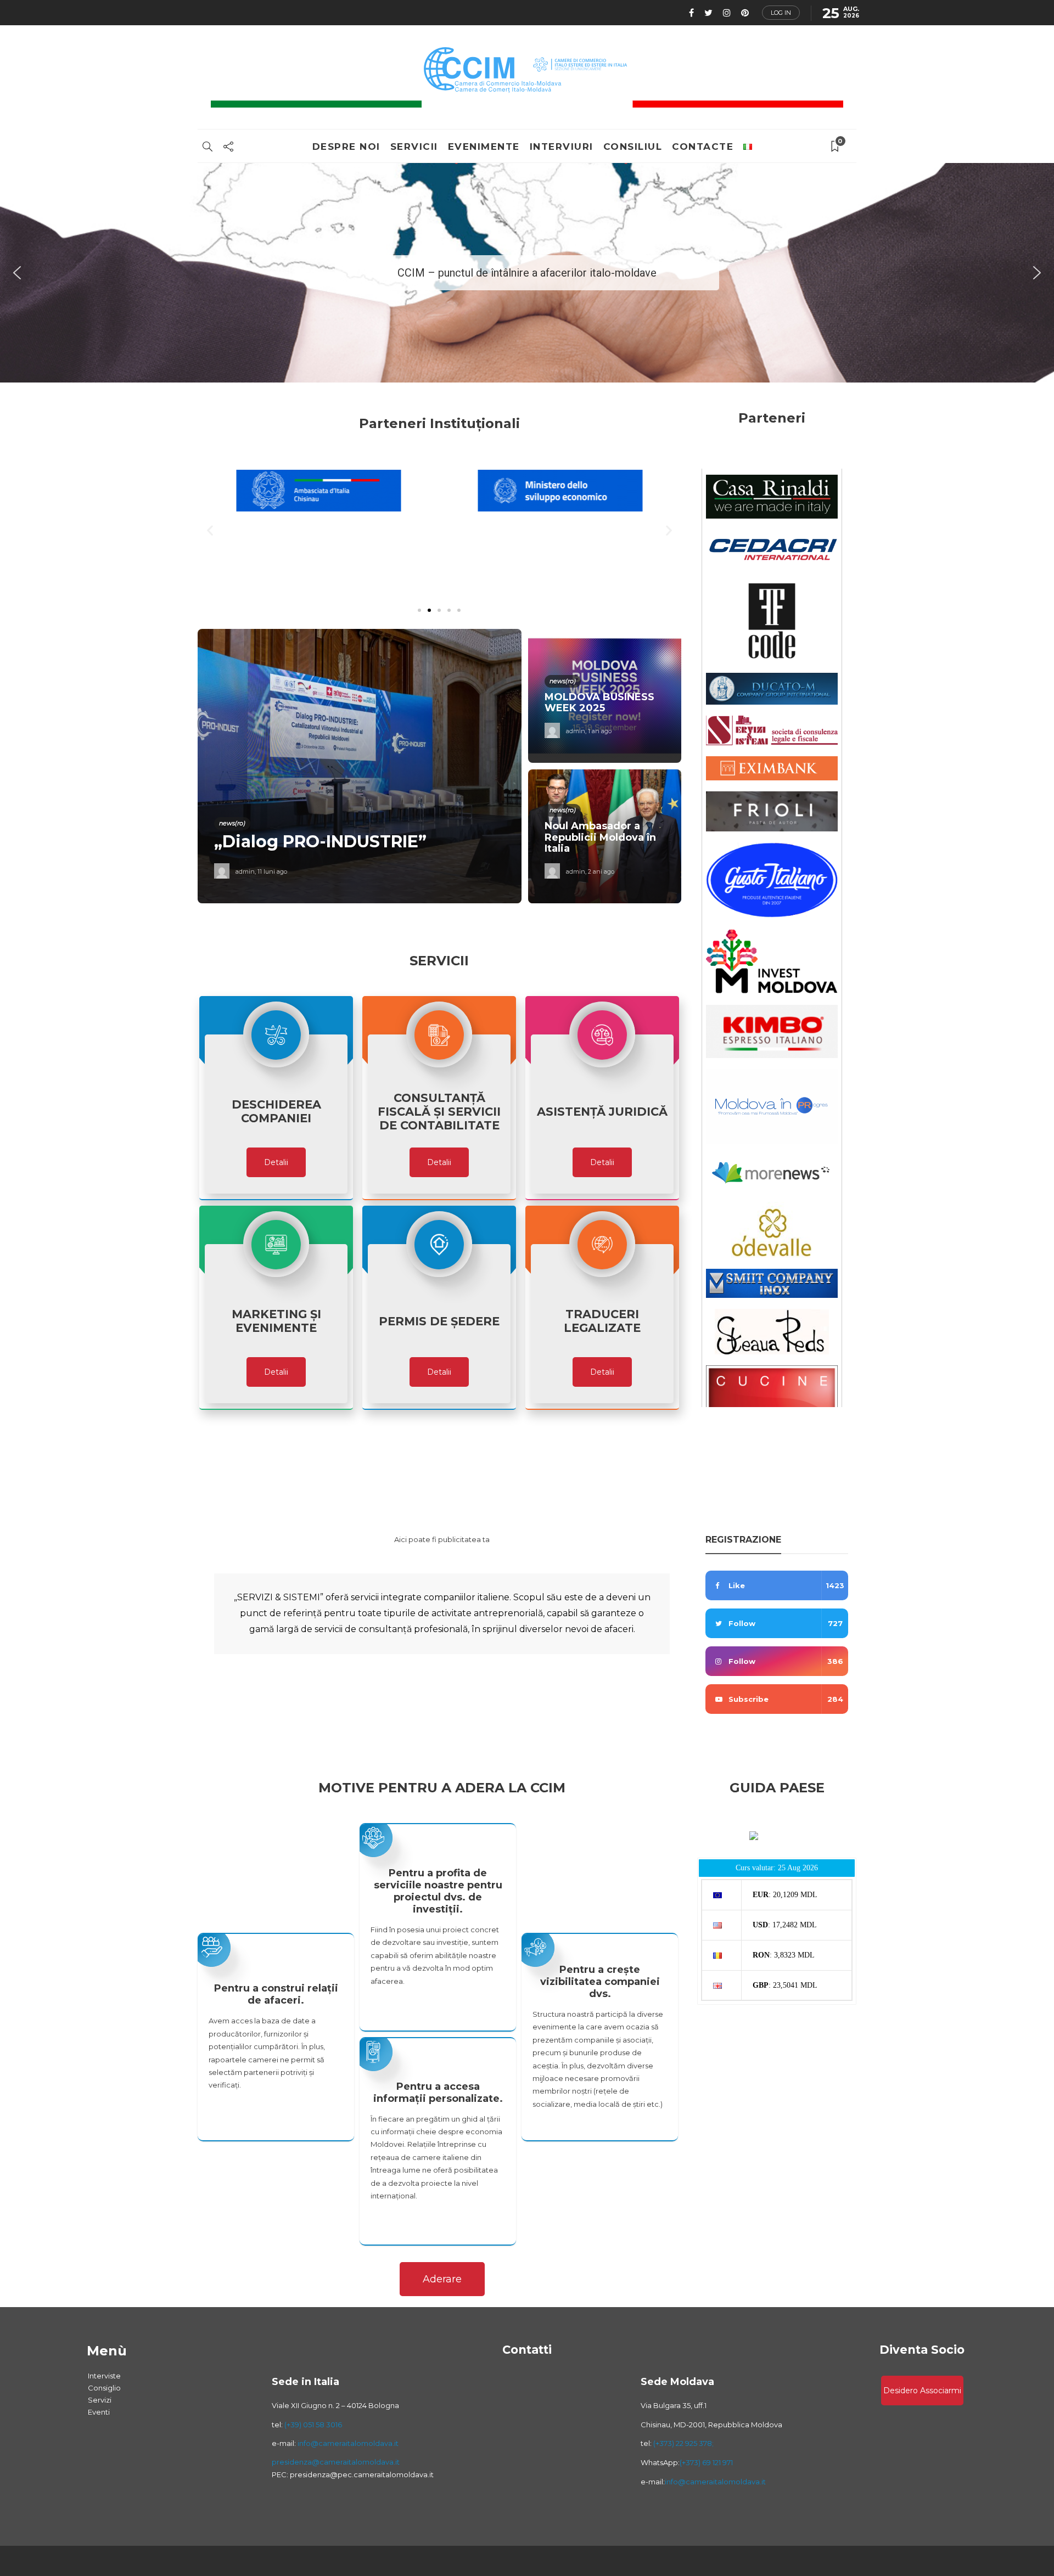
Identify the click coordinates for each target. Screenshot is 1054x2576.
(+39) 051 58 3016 (313, 2425)
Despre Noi (346, 147)
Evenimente (484, 147)
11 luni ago (272, 871)
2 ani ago (601, 871)
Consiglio (104, 2388)
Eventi (99, 2412)
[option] (439, 766)
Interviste (104, 2376)
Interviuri (562, 147)
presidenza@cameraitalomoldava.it (336, 2462)
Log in (781, 13)
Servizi (100, 2400)
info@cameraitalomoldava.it (347, 2443)
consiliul (633, 147)
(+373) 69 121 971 (706, 2462)
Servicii (414, 147)
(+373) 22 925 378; (683, 2443)
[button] (17, 273)
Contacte (703, 147)
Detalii (276, 1162)
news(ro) (232, 823)
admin (245, 871)
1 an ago (600, 731)
